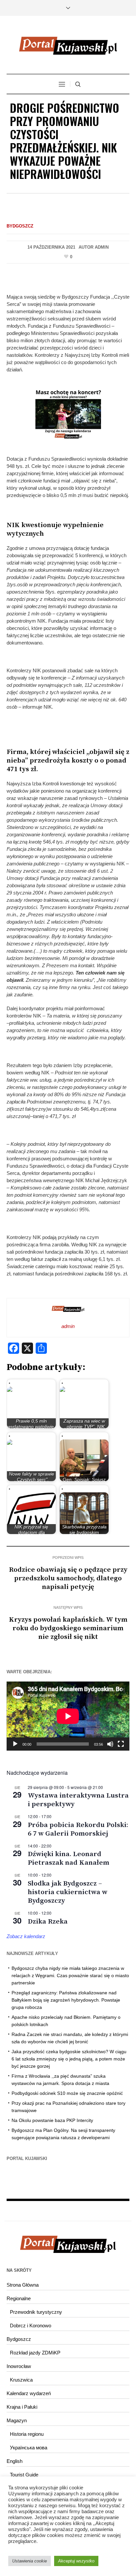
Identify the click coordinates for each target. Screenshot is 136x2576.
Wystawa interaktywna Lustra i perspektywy (78, 1800)
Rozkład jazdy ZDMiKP (35, 2353)
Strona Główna (23, 2285)
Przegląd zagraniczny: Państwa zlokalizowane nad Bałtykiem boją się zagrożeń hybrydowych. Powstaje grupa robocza (66, 2000)
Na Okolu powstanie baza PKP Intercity (52, 2120)
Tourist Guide (24, 2475)
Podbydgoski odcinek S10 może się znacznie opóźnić (67, 2093)
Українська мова (29, 2448)
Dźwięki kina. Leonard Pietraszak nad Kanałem (68, 1858)
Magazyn (17, 2420)
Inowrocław (19, 2366)
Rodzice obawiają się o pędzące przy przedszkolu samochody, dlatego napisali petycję (68, 1578)
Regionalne (19, 2298)
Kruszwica (21, 2380)
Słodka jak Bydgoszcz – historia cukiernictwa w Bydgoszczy (68, 1892)
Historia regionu (27, 2434)
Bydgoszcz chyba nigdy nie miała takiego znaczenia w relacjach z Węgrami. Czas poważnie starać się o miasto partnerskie (70, 1975)
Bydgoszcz (20, 226)
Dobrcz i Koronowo (31, 2326)
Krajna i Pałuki (22, 2407)
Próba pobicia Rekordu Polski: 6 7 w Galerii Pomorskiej (78, 1829)
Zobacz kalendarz (26, 1936)
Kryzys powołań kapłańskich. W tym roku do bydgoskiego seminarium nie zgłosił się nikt (68, 1628)
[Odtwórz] (15, 1744)
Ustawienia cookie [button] (30, 2561)
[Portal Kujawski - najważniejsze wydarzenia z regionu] (68, 46)
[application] (68, 1716)
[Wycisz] (110, 1744)
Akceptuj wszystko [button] (76, 2561)
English (15, 2461)
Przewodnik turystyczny (36, 2312)
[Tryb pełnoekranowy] (121, 1744)
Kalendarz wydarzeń (29, 2393)
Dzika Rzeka (48, 1922)
